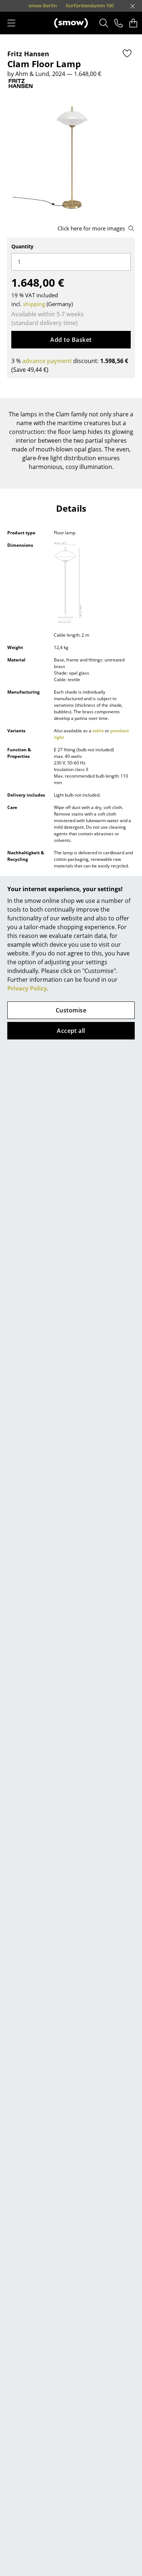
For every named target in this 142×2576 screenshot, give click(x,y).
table (98, 731)
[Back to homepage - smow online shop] (71, 23)
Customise (71, 1010)
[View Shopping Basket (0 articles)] (133, 23)
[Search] (104, 23)
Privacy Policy (27, 988)
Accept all (71, 1031)
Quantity (22, 246)
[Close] (133, 6)
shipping (34, 304)
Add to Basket (71, 340)
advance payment (47, 361)
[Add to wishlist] (127, 53)
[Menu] (11, 23)
